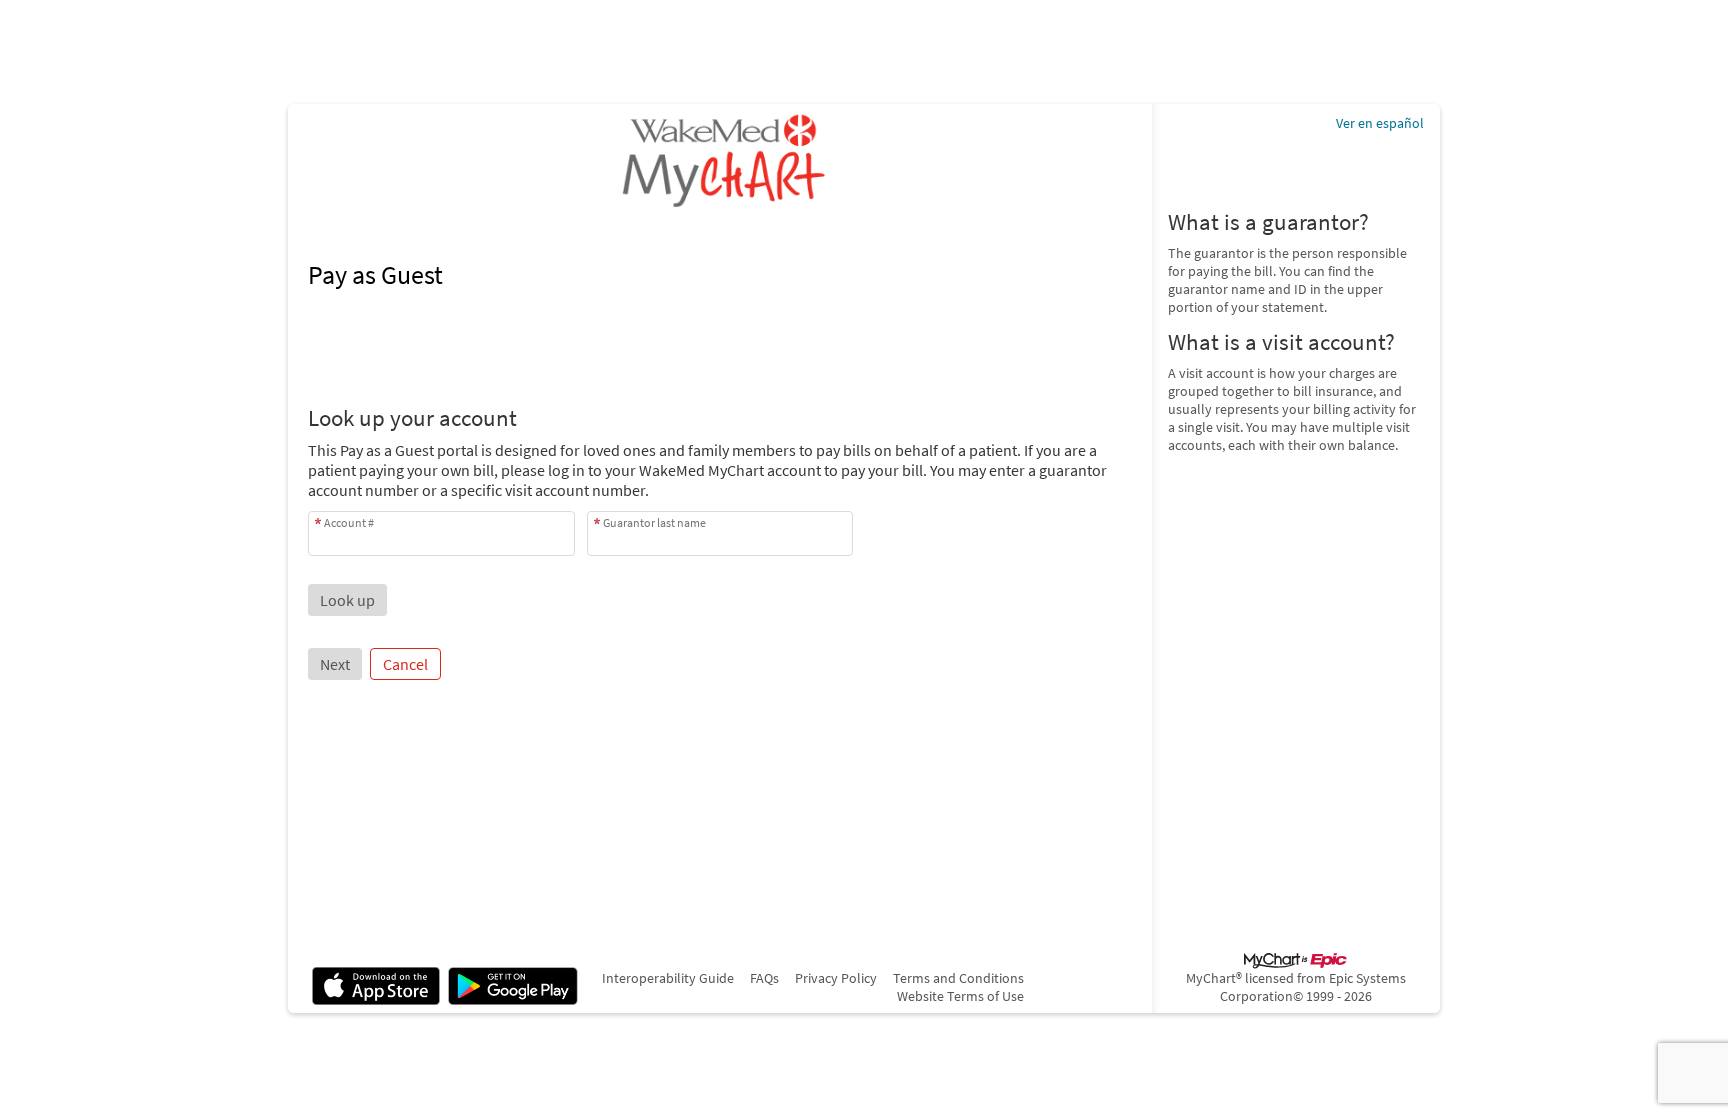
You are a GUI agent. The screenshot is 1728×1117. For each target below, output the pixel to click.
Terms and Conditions (958, 978)
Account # (349, 522)
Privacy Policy (836, 978)
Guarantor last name (654, 522)
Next (335, 664)
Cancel (405, 664)
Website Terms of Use (960, 996)
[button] (347, 600)
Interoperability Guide (668, 978)
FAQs (764, 978)
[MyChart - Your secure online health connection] (719, 160)
